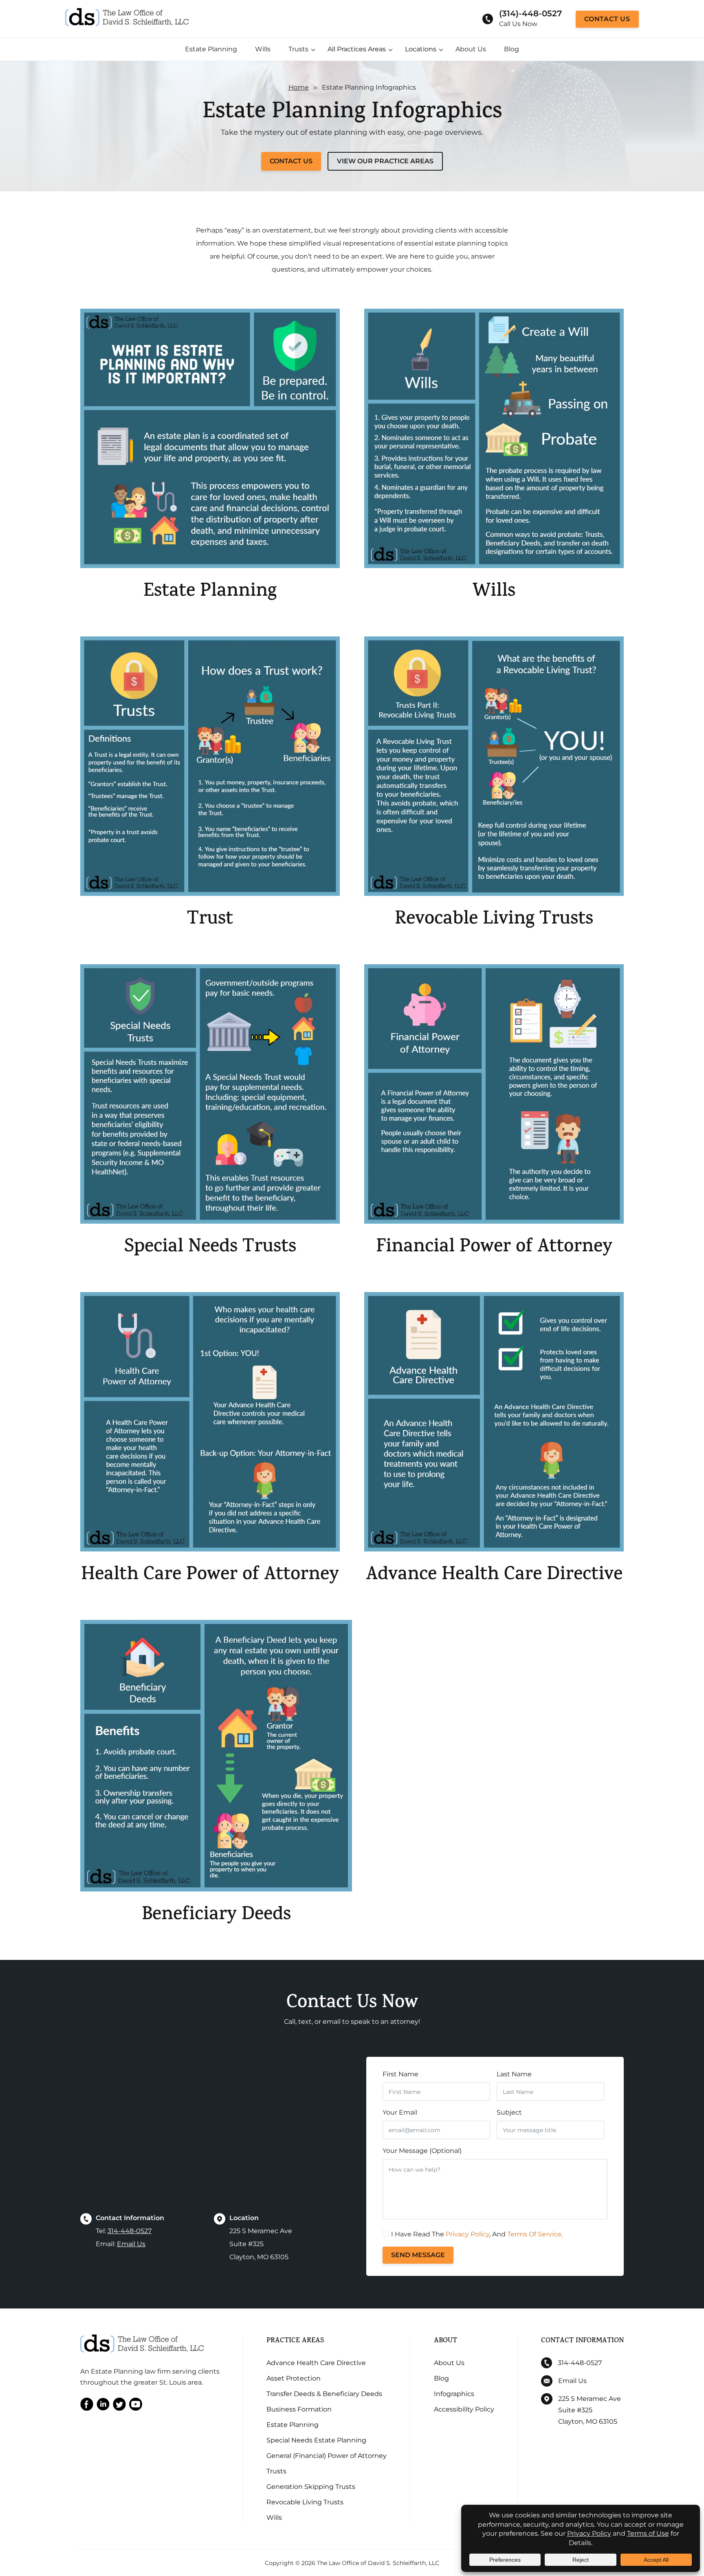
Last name (514, 2074)
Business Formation (299, 2409)
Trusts (298, 49)
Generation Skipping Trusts (311, 2487)
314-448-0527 (130, 2231)
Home (299, 87)
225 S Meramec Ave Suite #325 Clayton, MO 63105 (590, 2410)
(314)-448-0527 (530, 13)
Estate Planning (211, 49)
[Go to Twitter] (119, 2406)
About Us (471, 49)
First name (400, 2074)
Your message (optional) (422, 2151)
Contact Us (607, 19)
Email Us (131, 2244)
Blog (511, 49)
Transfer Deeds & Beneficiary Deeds (324, 2394)
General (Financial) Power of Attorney (327, 2456)
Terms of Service (534, 2234)
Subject (509, 2112)
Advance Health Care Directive (316, 2363)
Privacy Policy (467, 2234)
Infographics (454, 2394)
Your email (400, 2112)
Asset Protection (294, 2378)
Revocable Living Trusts (305, 2502)
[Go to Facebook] (87, 2406)
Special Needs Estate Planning (316, 2440)
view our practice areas (385, 161)
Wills (263, 49)
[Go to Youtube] (136, 2406)
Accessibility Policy (464, 2409)
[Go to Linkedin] (103, 2406)
